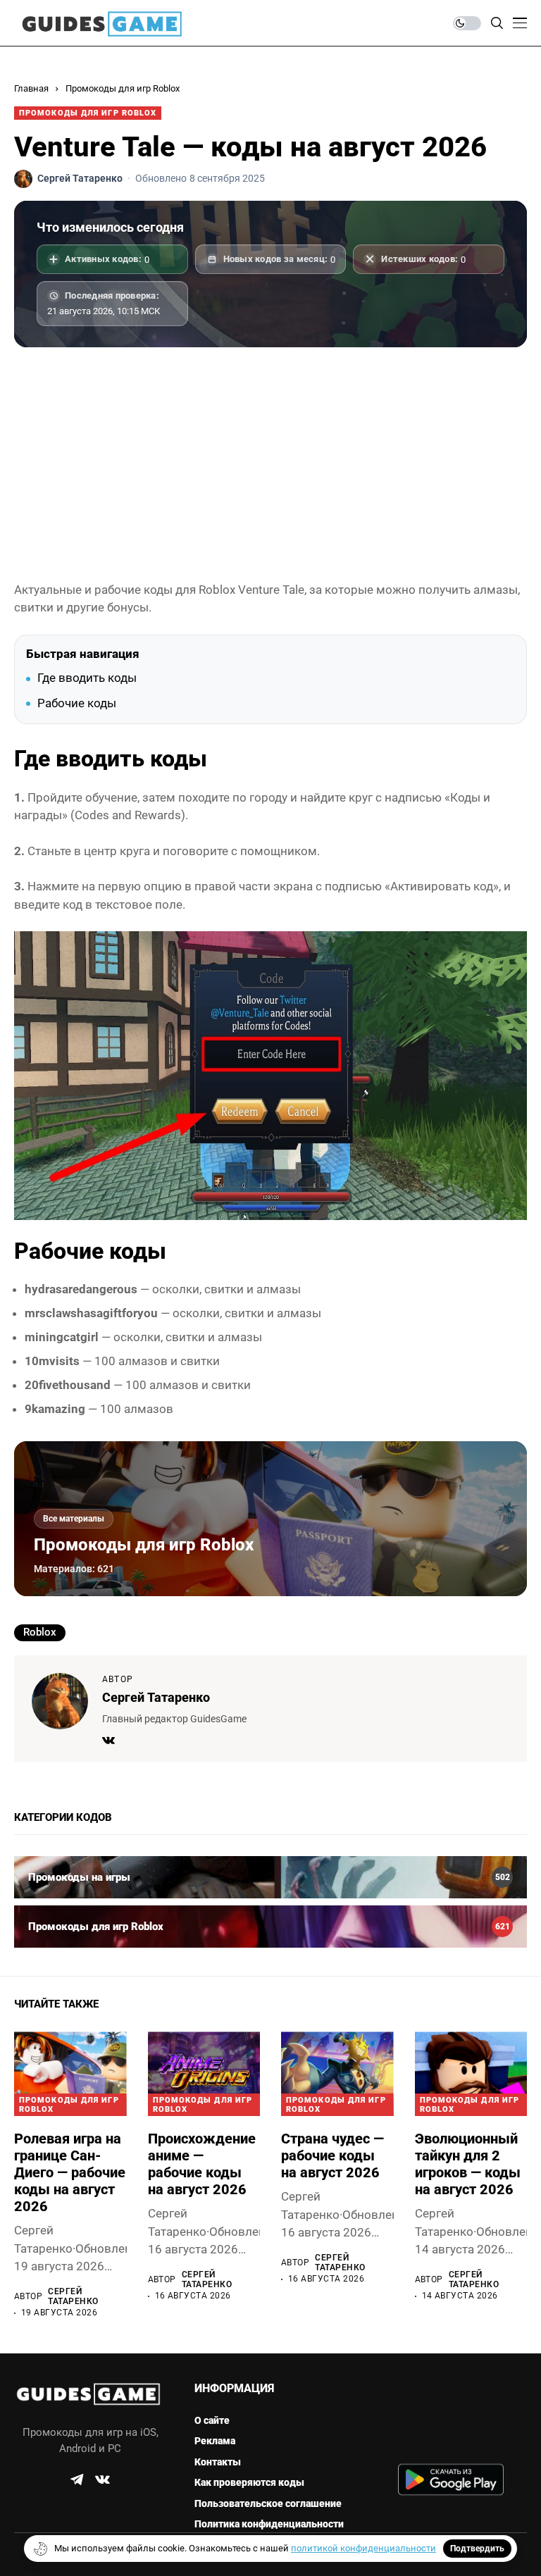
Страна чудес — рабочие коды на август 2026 (332, 2155)
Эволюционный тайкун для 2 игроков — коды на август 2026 (468, 2164)
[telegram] (77, 2479)
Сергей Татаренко (156, 1697)
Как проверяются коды (249, 2482)
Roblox (40, 1632)
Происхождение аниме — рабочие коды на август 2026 (202, 2164)
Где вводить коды (87, 678)
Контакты (218, 2462)
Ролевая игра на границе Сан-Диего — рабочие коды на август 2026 (70, 2172)
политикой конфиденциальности (363, 2548)
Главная (31, 88)
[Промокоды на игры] (270, 1877)
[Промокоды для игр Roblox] (270, 1927)
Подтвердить (477, 2549)
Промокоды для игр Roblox (123, 88)
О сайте (212, 2420)
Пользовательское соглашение (268, 2503)
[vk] (102, 2480)
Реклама (215, 2441)
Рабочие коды (77, 703)
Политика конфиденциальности (269, 2524)
